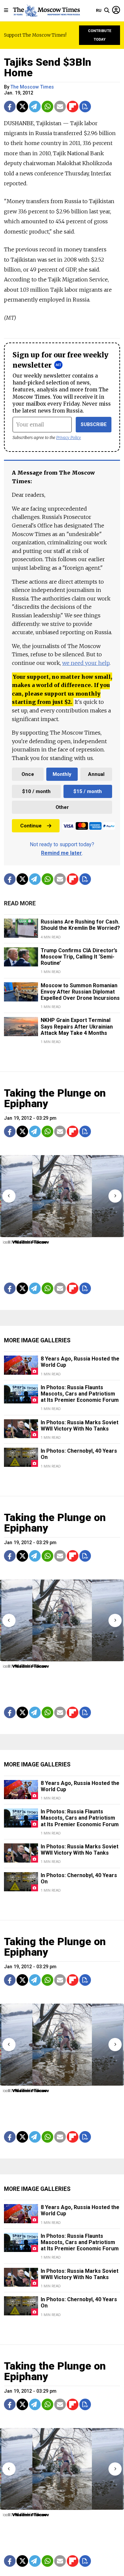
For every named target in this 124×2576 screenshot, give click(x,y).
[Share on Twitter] (22, 107)
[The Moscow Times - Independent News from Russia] (46, 11)
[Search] (107, 11)
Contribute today (100, 35)
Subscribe (94, 425)
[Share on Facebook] (10, 107)
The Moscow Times (32, 87)
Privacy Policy (69, 437)
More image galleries (37, 1340)
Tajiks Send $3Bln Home (48, 67)
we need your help (86, 663)
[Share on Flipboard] (73, 107)
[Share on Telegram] (35, 107)
